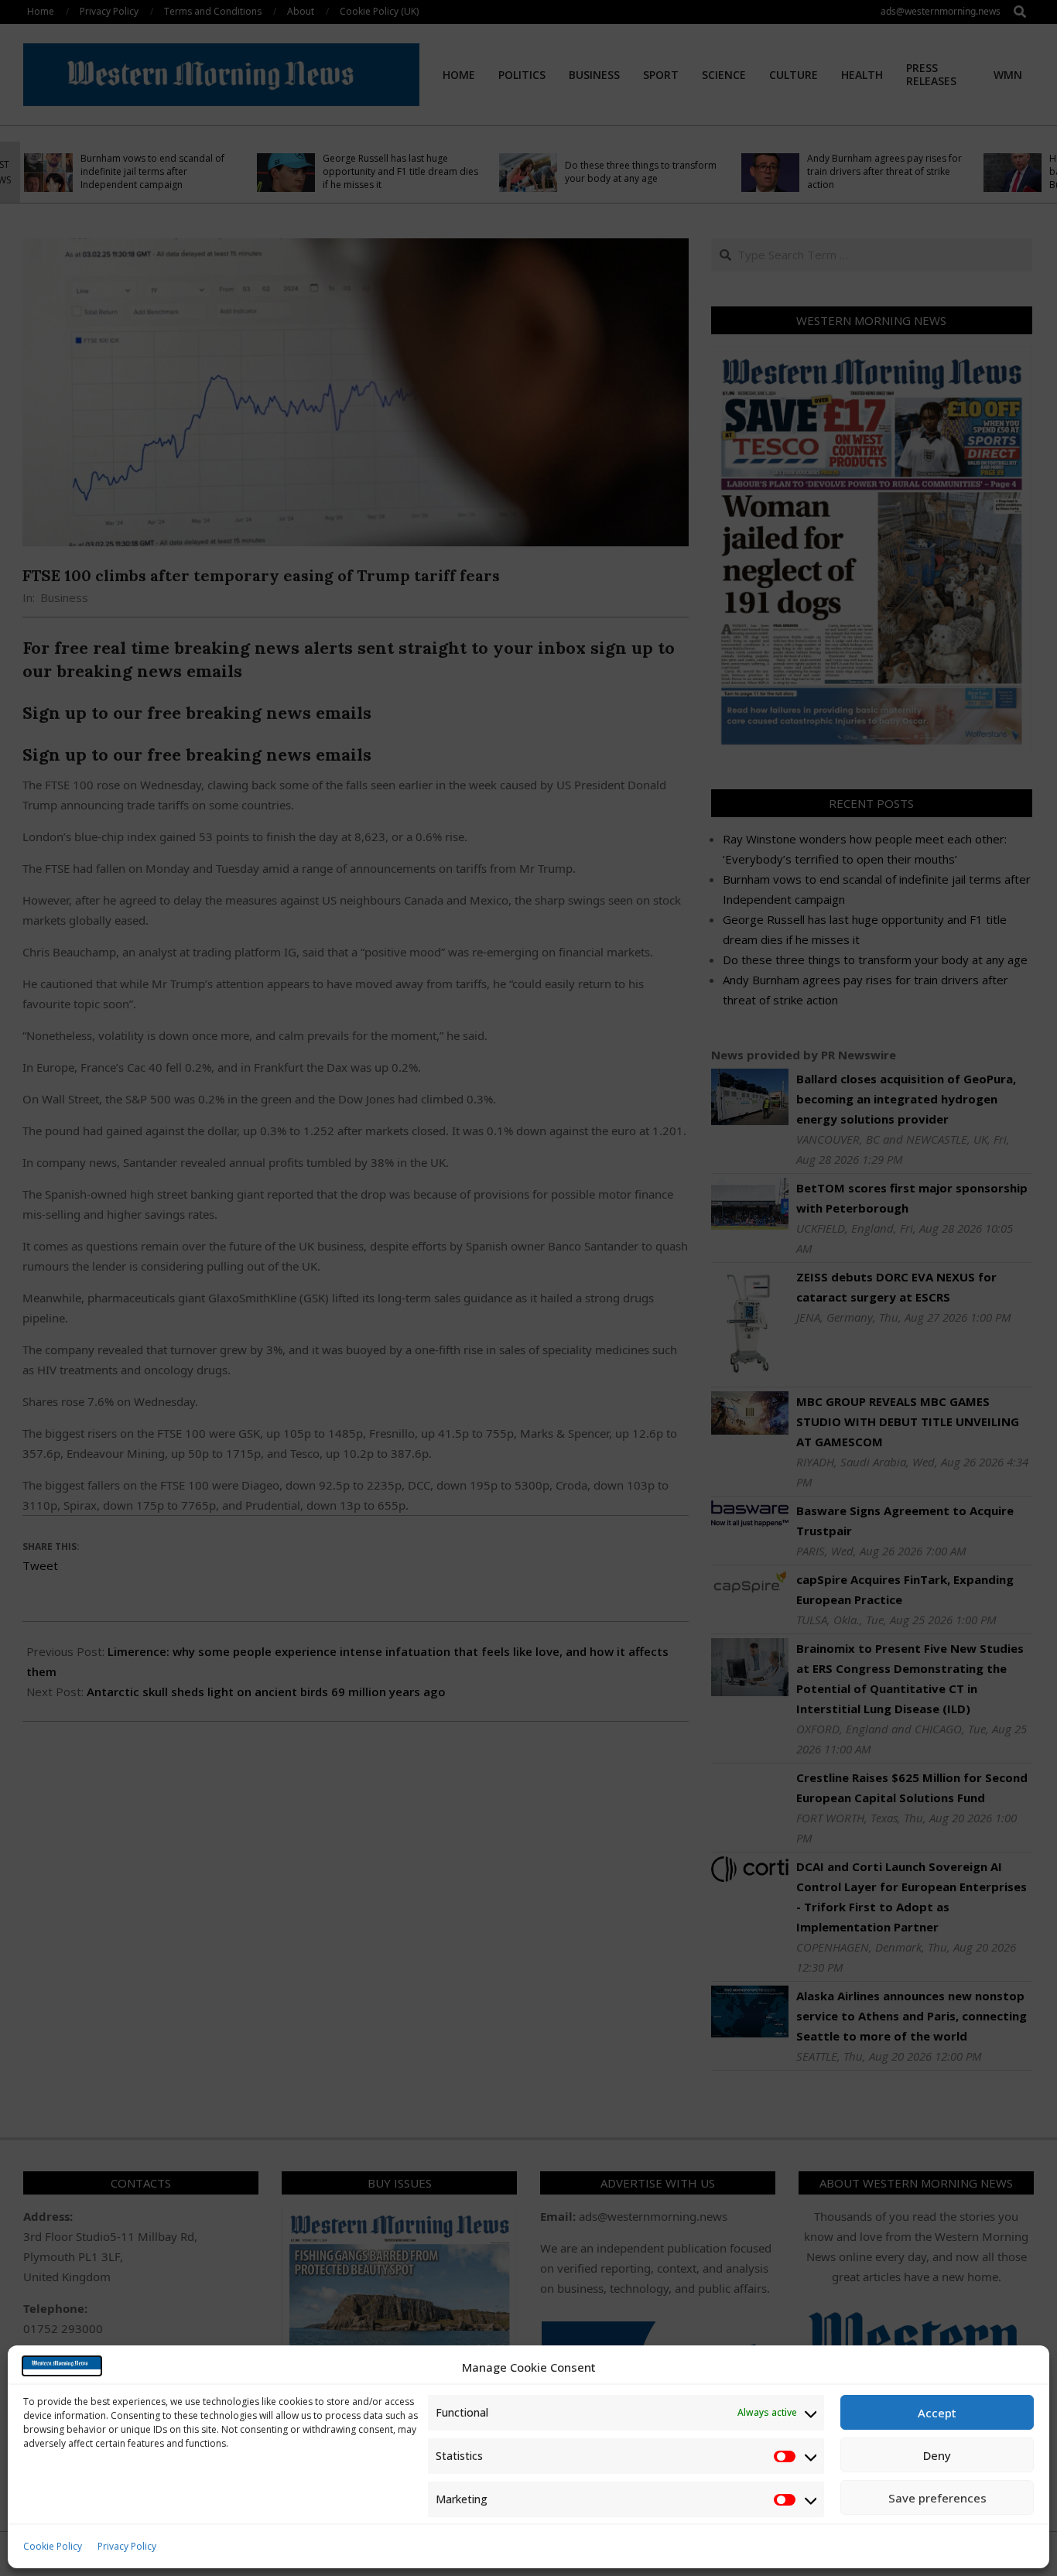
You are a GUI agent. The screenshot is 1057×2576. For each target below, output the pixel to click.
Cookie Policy (53, 2546)
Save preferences (937, 2498)
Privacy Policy (127, 2546)
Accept (937, 2413)
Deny (937, 2455)
